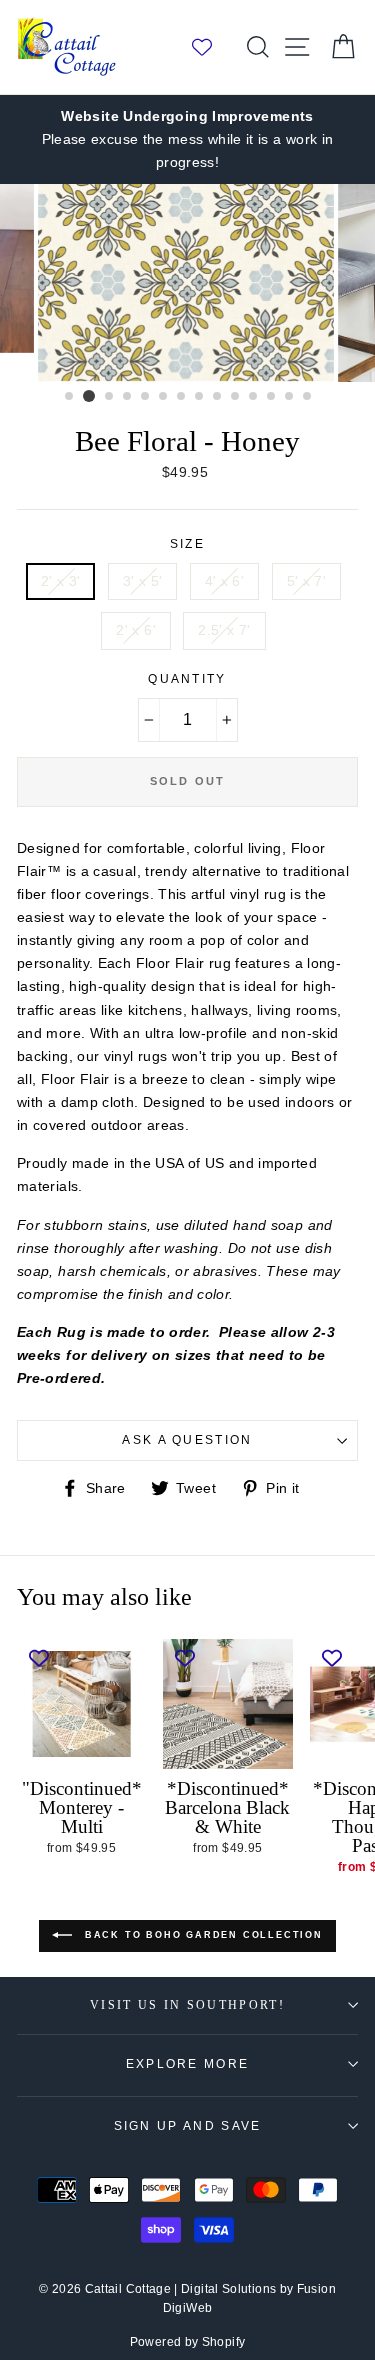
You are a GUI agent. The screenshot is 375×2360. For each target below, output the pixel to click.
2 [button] (89, 396)
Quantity (187, 679)
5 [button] (146, 397)
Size (187, 544)
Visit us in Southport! (187, 2005)
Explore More (188, 2064)
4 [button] (128, 397)
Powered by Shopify (188, 2342)
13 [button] (290, 397)
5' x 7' (307, 581)
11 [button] (254, 397)
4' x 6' (225, 581)
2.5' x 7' (224, 630)
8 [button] (200, 397)
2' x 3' (61, 581)
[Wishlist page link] (212, 47)
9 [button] (218, 397)
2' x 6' (136, 630)
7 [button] (182, 397)
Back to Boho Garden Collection (201, 1935)
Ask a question (187, 1440)
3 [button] (110, 397)
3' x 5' (143, 581)
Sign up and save (188, 2126)
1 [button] (70, 397)
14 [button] (308, 397)
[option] (187, 139)
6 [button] (164, 397)
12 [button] (272, 397)
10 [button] (236, 397)
